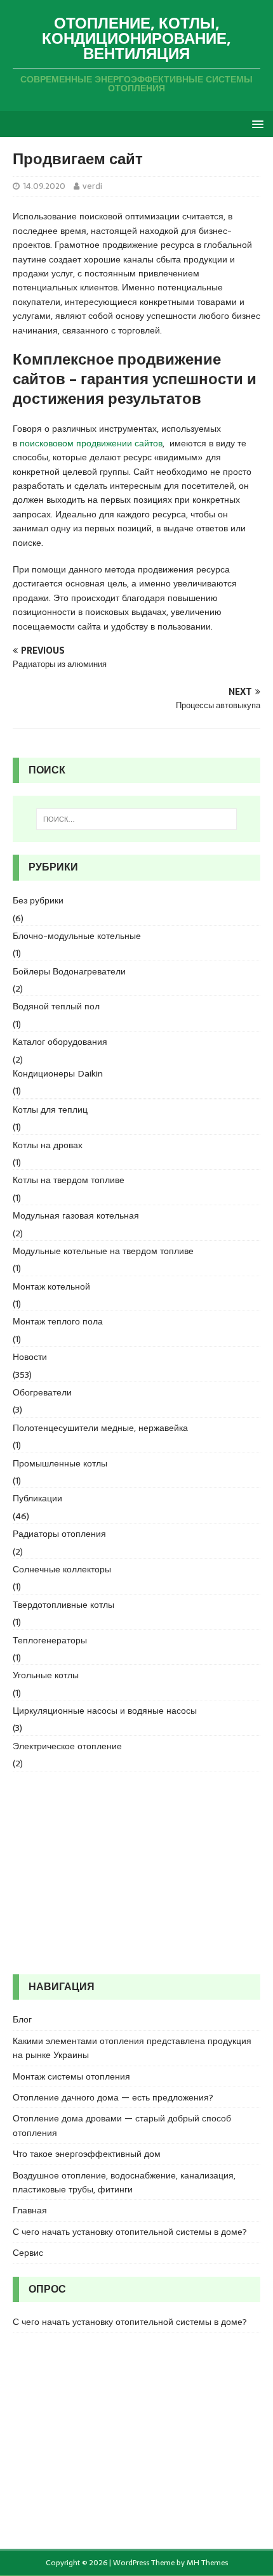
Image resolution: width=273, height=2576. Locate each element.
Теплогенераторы (50, 1640)
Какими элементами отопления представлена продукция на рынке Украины (132, 2048)
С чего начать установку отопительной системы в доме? (130, 2232)
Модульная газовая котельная (76, 1215)
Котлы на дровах (48, 1145)
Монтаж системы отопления (71, 2076)
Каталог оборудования (60, 1042)
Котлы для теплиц (50, 1110)
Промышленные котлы (60, 1463)
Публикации (37, 1498)
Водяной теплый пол (56, 1006)
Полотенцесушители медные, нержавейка (100, 1428)
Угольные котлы (46, 1675)
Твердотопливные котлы (63, 1605)
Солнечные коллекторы (62, 1569)
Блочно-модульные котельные (77, 936)
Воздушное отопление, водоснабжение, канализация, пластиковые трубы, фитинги (124, 2182)
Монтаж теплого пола (58, 1321)
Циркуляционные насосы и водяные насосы (105, 1711)
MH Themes (207, 2563)
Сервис (28, 2253)
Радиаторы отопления (59, 1534)
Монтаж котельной (51, 1286)
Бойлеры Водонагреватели (69, 971)
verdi (92, 186)
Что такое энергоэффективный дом (87, 2154)
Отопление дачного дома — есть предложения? (113, 2097)
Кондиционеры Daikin (58, 1073)
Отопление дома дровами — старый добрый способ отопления (122, 2125)
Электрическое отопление (67, 1746)
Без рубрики (38, 900)
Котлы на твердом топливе (69, 1180)
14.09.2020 (44, 186)
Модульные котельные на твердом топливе (103, 1251)
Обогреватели (42, 1392)
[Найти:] (137, 819)
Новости (30, 1357)
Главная (30, 2210)
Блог (22, 2019)
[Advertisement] (136, 1873)
